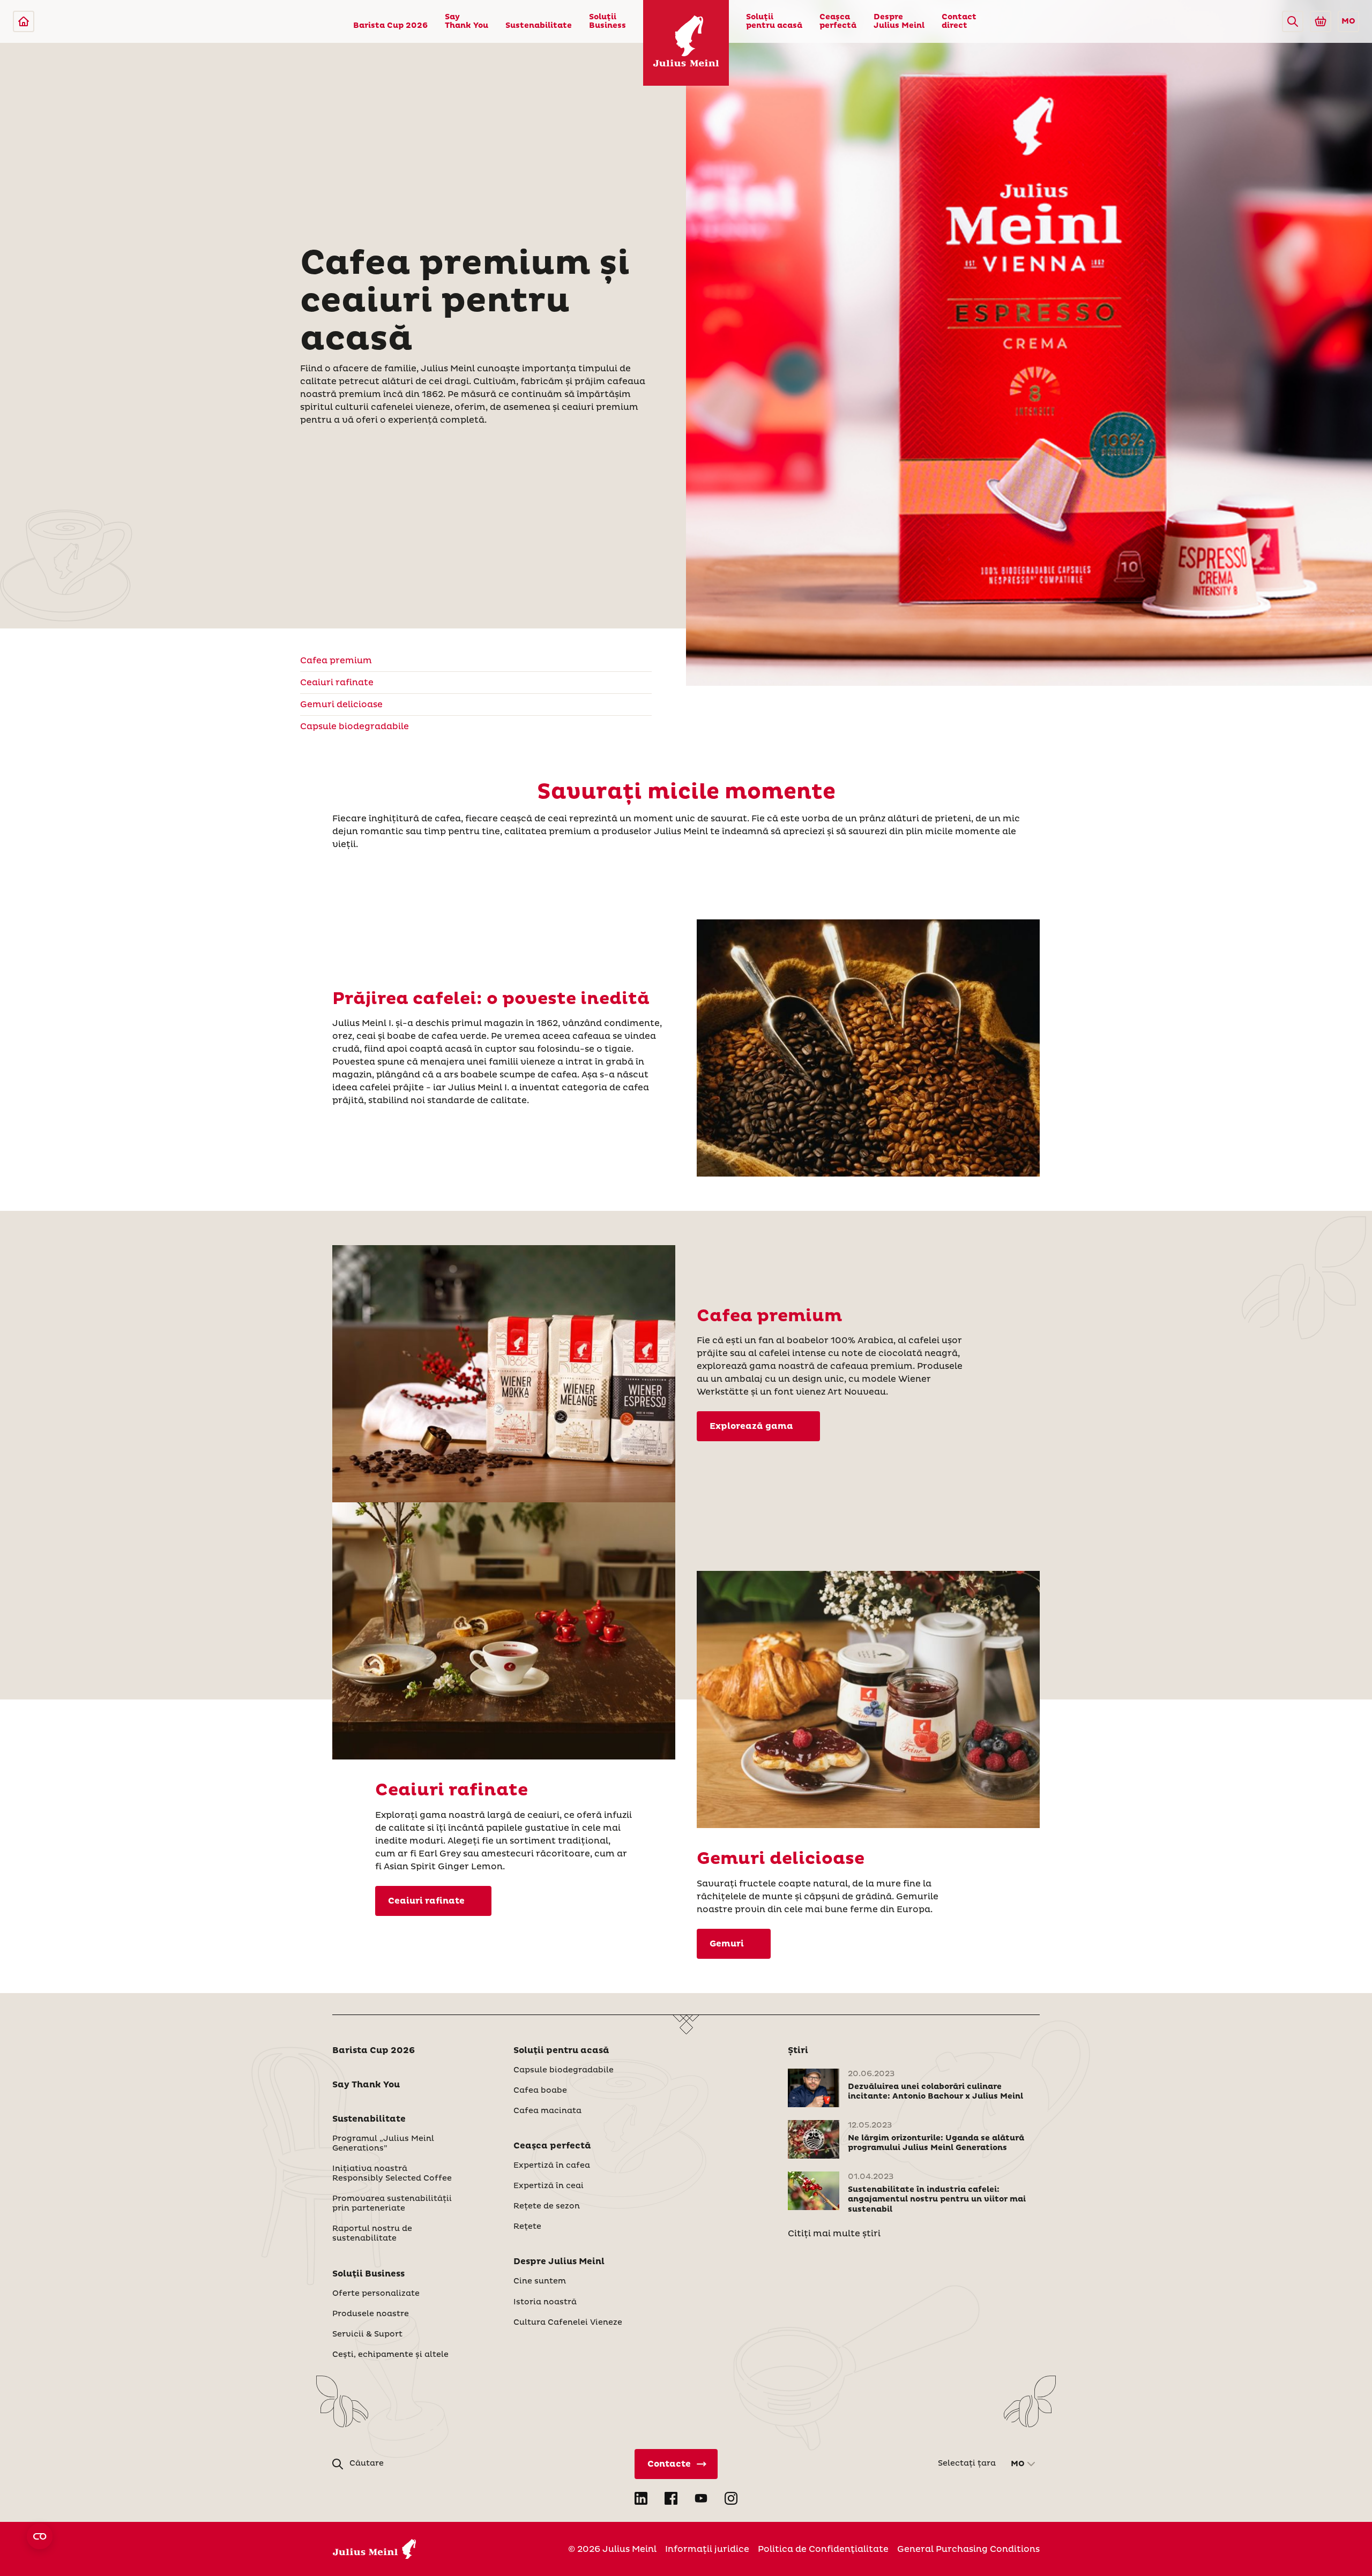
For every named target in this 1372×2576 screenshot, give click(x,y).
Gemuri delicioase (341, 705)
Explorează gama (751, 1426)
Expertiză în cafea (552, 2166)
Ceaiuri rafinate (337, 683)
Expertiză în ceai (549, 2186)
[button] (1293, 21)
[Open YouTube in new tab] (701, 2498)
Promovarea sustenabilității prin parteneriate (392, 2204)
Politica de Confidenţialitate (823, 2549)
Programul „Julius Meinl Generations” (383, 2144)
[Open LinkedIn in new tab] (641, 2498)
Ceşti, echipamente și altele (390, 2355)
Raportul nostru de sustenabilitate (372, 2234)
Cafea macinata (547, 2111)
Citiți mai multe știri (834, 2234)
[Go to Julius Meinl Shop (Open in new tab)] (1321, 21)
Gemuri (727, 1944)
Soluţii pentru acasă (774, 21)
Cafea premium (336, 661)
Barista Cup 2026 (390, 26)
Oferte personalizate (376, 2294)
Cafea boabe (540, 2091)
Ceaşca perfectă (838, 21)
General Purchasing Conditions (968, 2549)
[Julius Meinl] (24, 21)
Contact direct (959, 21)
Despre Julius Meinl (899, 21)
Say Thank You (467, 21)
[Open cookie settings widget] (40, 2536)
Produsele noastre (371, 2314)
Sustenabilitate (539, 26)
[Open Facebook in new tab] (671, 2498)
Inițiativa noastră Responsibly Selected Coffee (392, 2174)
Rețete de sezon (547, 2206)
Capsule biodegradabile (355, 727)
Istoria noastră (545, 2302)
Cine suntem (540, 2281)
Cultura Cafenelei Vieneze (568, 2323)
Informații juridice (707, 2549)
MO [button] (1348, 21)
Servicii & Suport (367, 2334)
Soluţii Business (607, 21)
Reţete (527, 2227)
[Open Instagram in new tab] (731, 2498)
